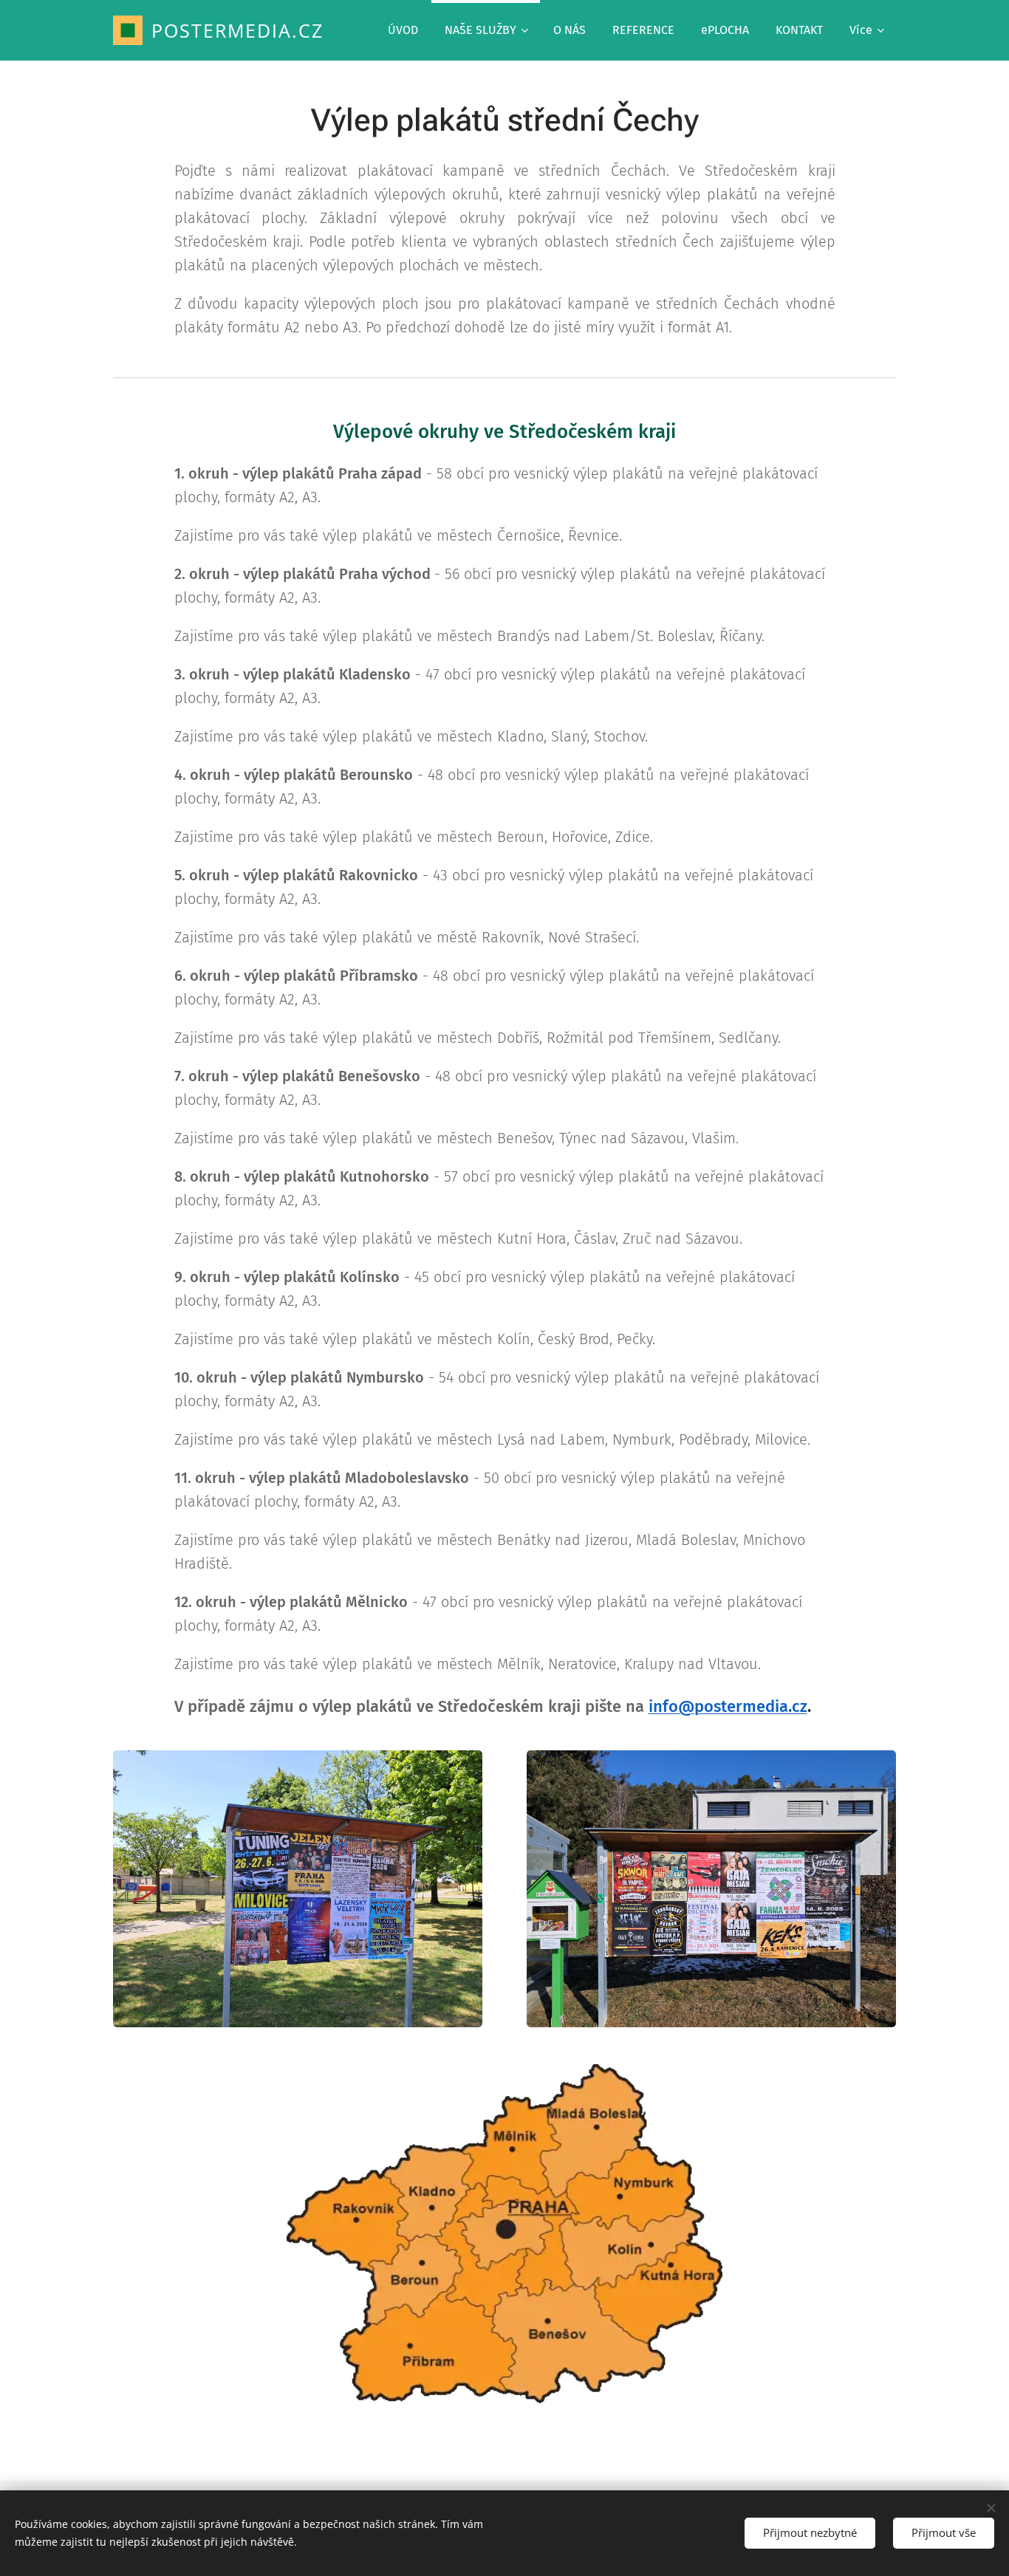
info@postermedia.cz (728, 1706)
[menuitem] (403, 30)
